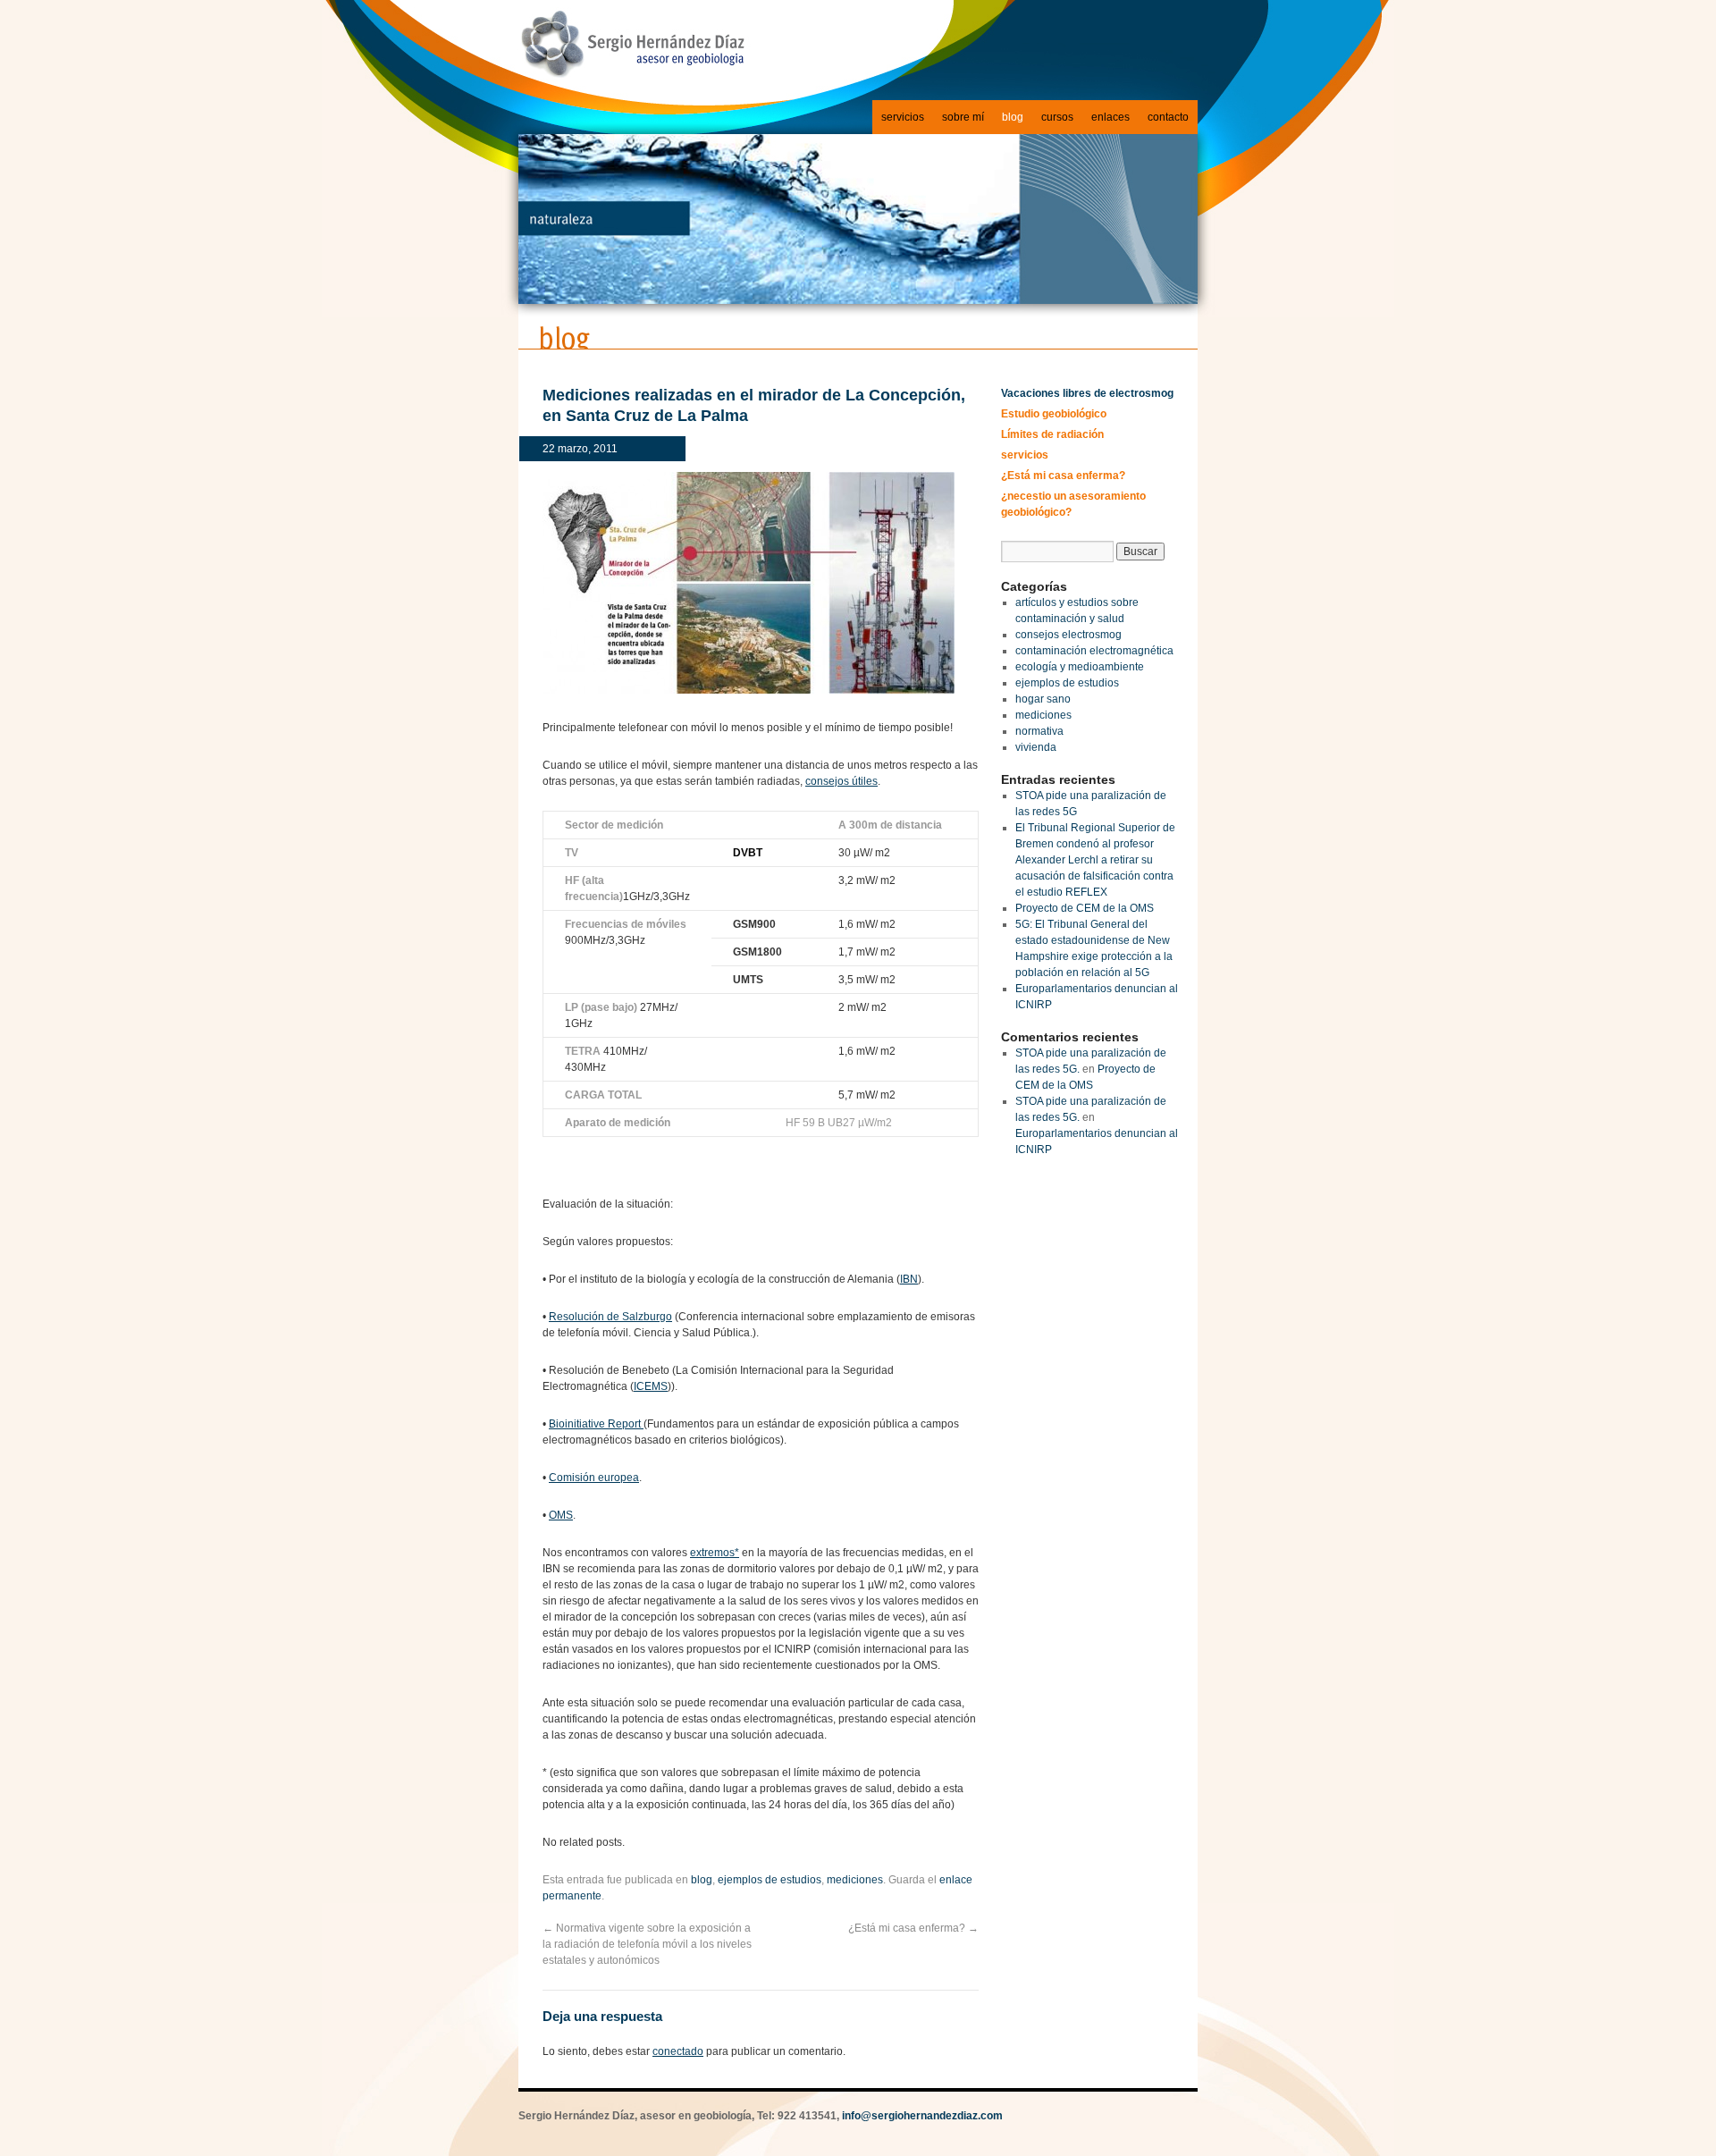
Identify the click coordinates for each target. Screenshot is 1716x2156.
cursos (1057, 117)
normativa (1039, 731)
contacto (1168, 117)
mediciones (855, 1880)
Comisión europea (594, 1478)
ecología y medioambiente (1080, 667)
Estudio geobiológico (1054, 414)
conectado (678, 2051)
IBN (909, 1279)
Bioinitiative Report (596, 1424)
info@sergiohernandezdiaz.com (922, 2116)
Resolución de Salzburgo (610, 1317)
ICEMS (651, 1386)
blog (1013, 117)
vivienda (1036, 747)
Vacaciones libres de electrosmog (1087, 393)
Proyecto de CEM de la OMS (1085, 908)
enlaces (1110, 117)
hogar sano (1043, 699)
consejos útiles (841, 781)
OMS (561, 1515)
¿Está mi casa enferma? (913, 1928)
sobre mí (963, 117)
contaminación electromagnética (1094, 651)
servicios (903, 117)
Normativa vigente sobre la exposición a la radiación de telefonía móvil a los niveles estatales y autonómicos (647, 1944)
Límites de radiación (1052, 434)
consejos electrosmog (1068, 635)
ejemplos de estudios (770, 1880)
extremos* (715, 1553)
